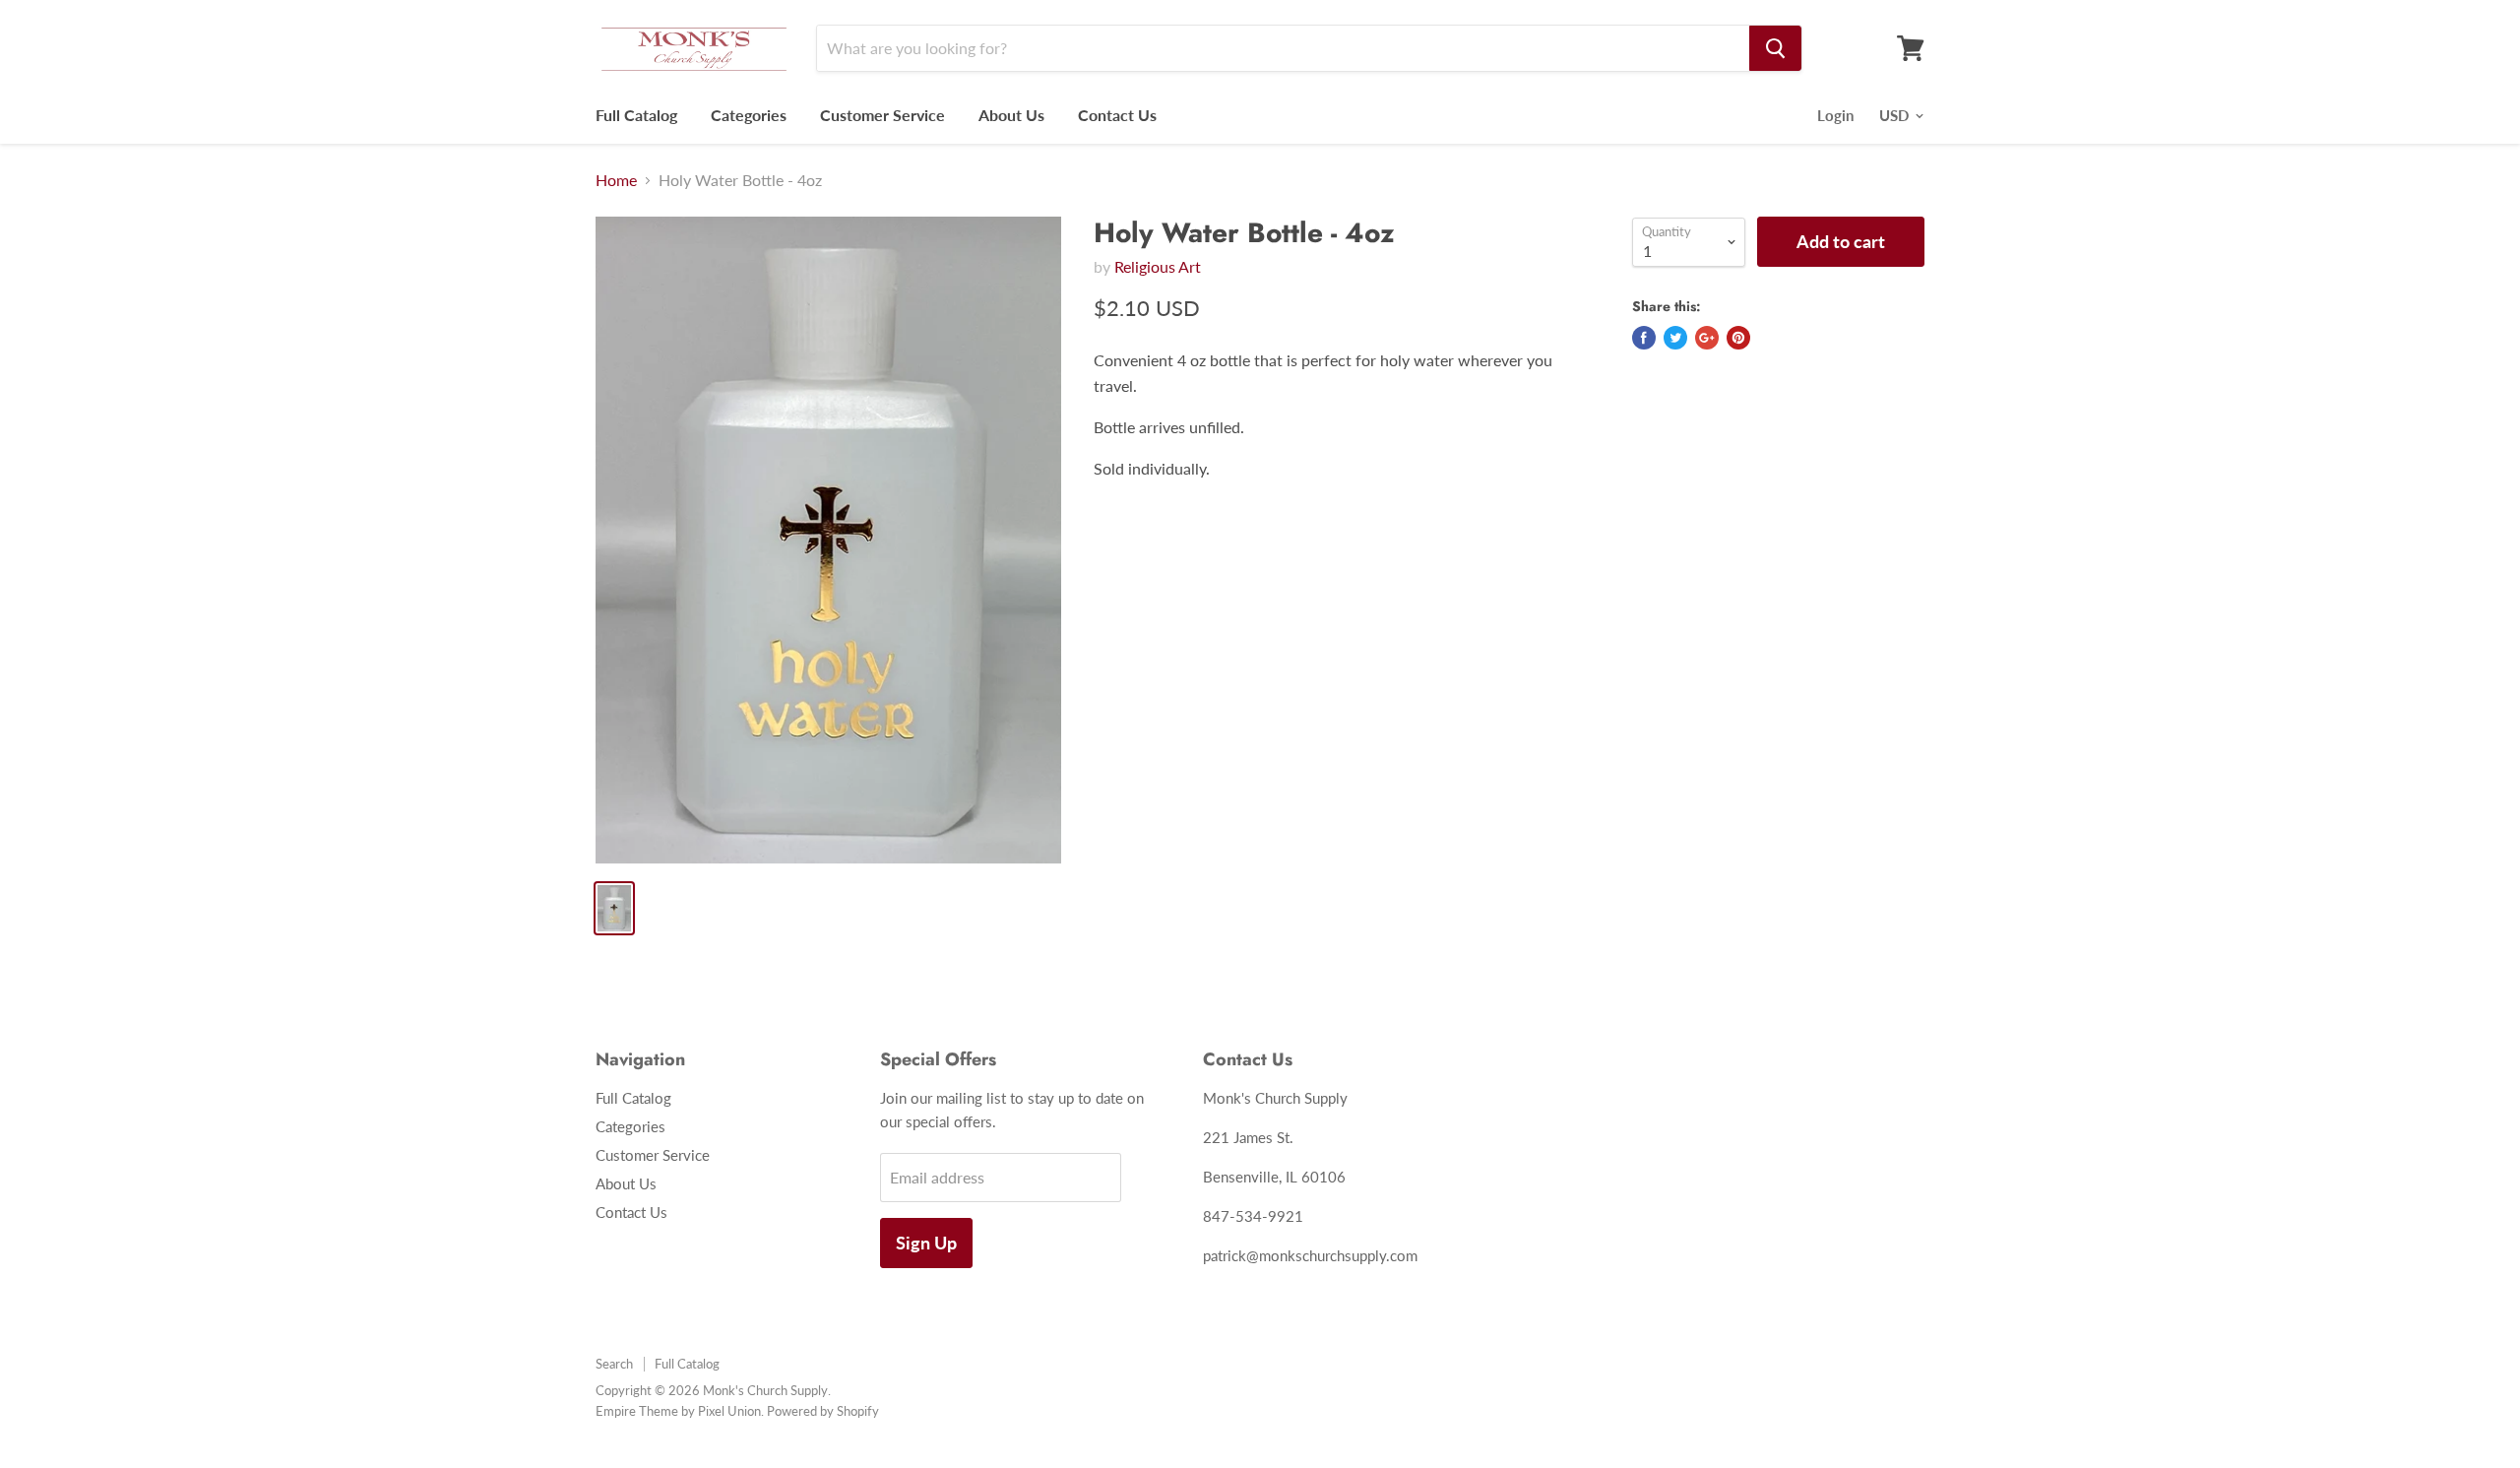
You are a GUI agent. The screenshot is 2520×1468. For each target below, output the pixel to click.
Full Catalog (636, 115)
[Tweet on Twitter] (1675, 338)
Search (614, 1364)
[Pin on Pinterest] (1738, 338)
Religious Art (1158, 266)
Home (616, 180)
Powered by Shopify (823, 1411)
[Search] (1775, 48)
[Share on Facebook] (1644, 338)
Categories (749, 115)
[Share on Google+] (1707, 338)
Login (1835, 115)
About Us (1011, 115)
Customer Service (882, 115)
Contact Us (1117, 115)
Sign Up (926, 1243)
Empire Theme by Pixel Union (678, 1411)
